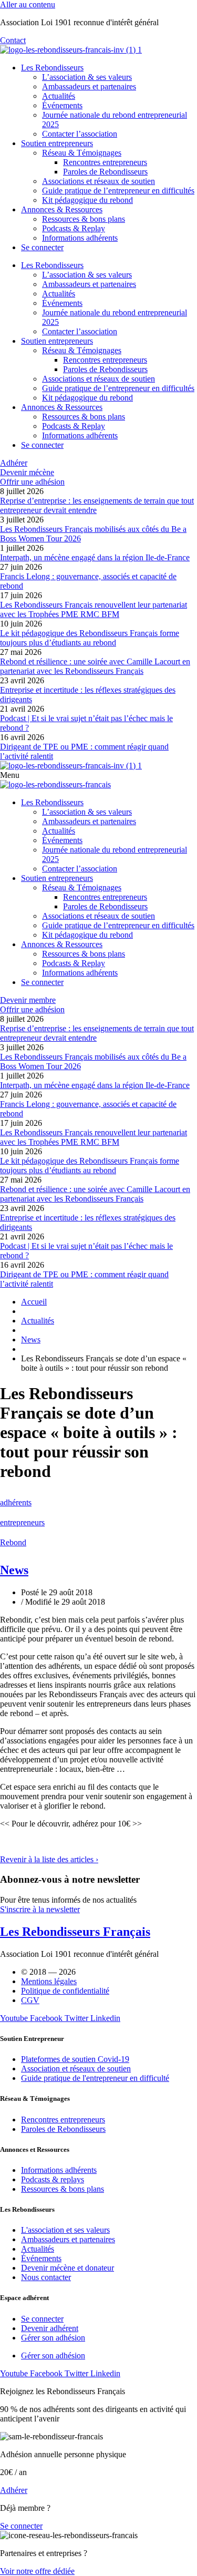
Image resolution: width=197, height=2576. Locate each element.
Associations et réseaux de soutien (98, 181)
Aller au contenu (28, 4)
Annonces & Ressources (62, 209)
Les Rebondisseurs (52, 68)
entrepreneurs (22, 1522)
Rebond (13, 1542)
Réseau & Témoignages (82, 153)
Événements (62, 105)
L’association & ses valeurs (87, 77)
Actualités (59, 96)
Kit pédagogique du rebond (87, 200)
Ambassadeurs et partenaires (89, 86)
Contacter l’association (80, 134)
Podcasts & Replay (74, 228)
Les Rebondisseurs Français (75, 1932)
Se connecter (42, 247)
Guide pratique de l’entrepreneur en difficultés (118, 191)
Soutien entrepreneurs (57, 143)
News (14, 1570)
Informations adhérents (80, 238)
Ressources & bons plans (84, 219)
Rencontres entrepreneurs (105, 162)
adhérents (16, 1502)
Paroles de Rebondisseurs (105, 172)
